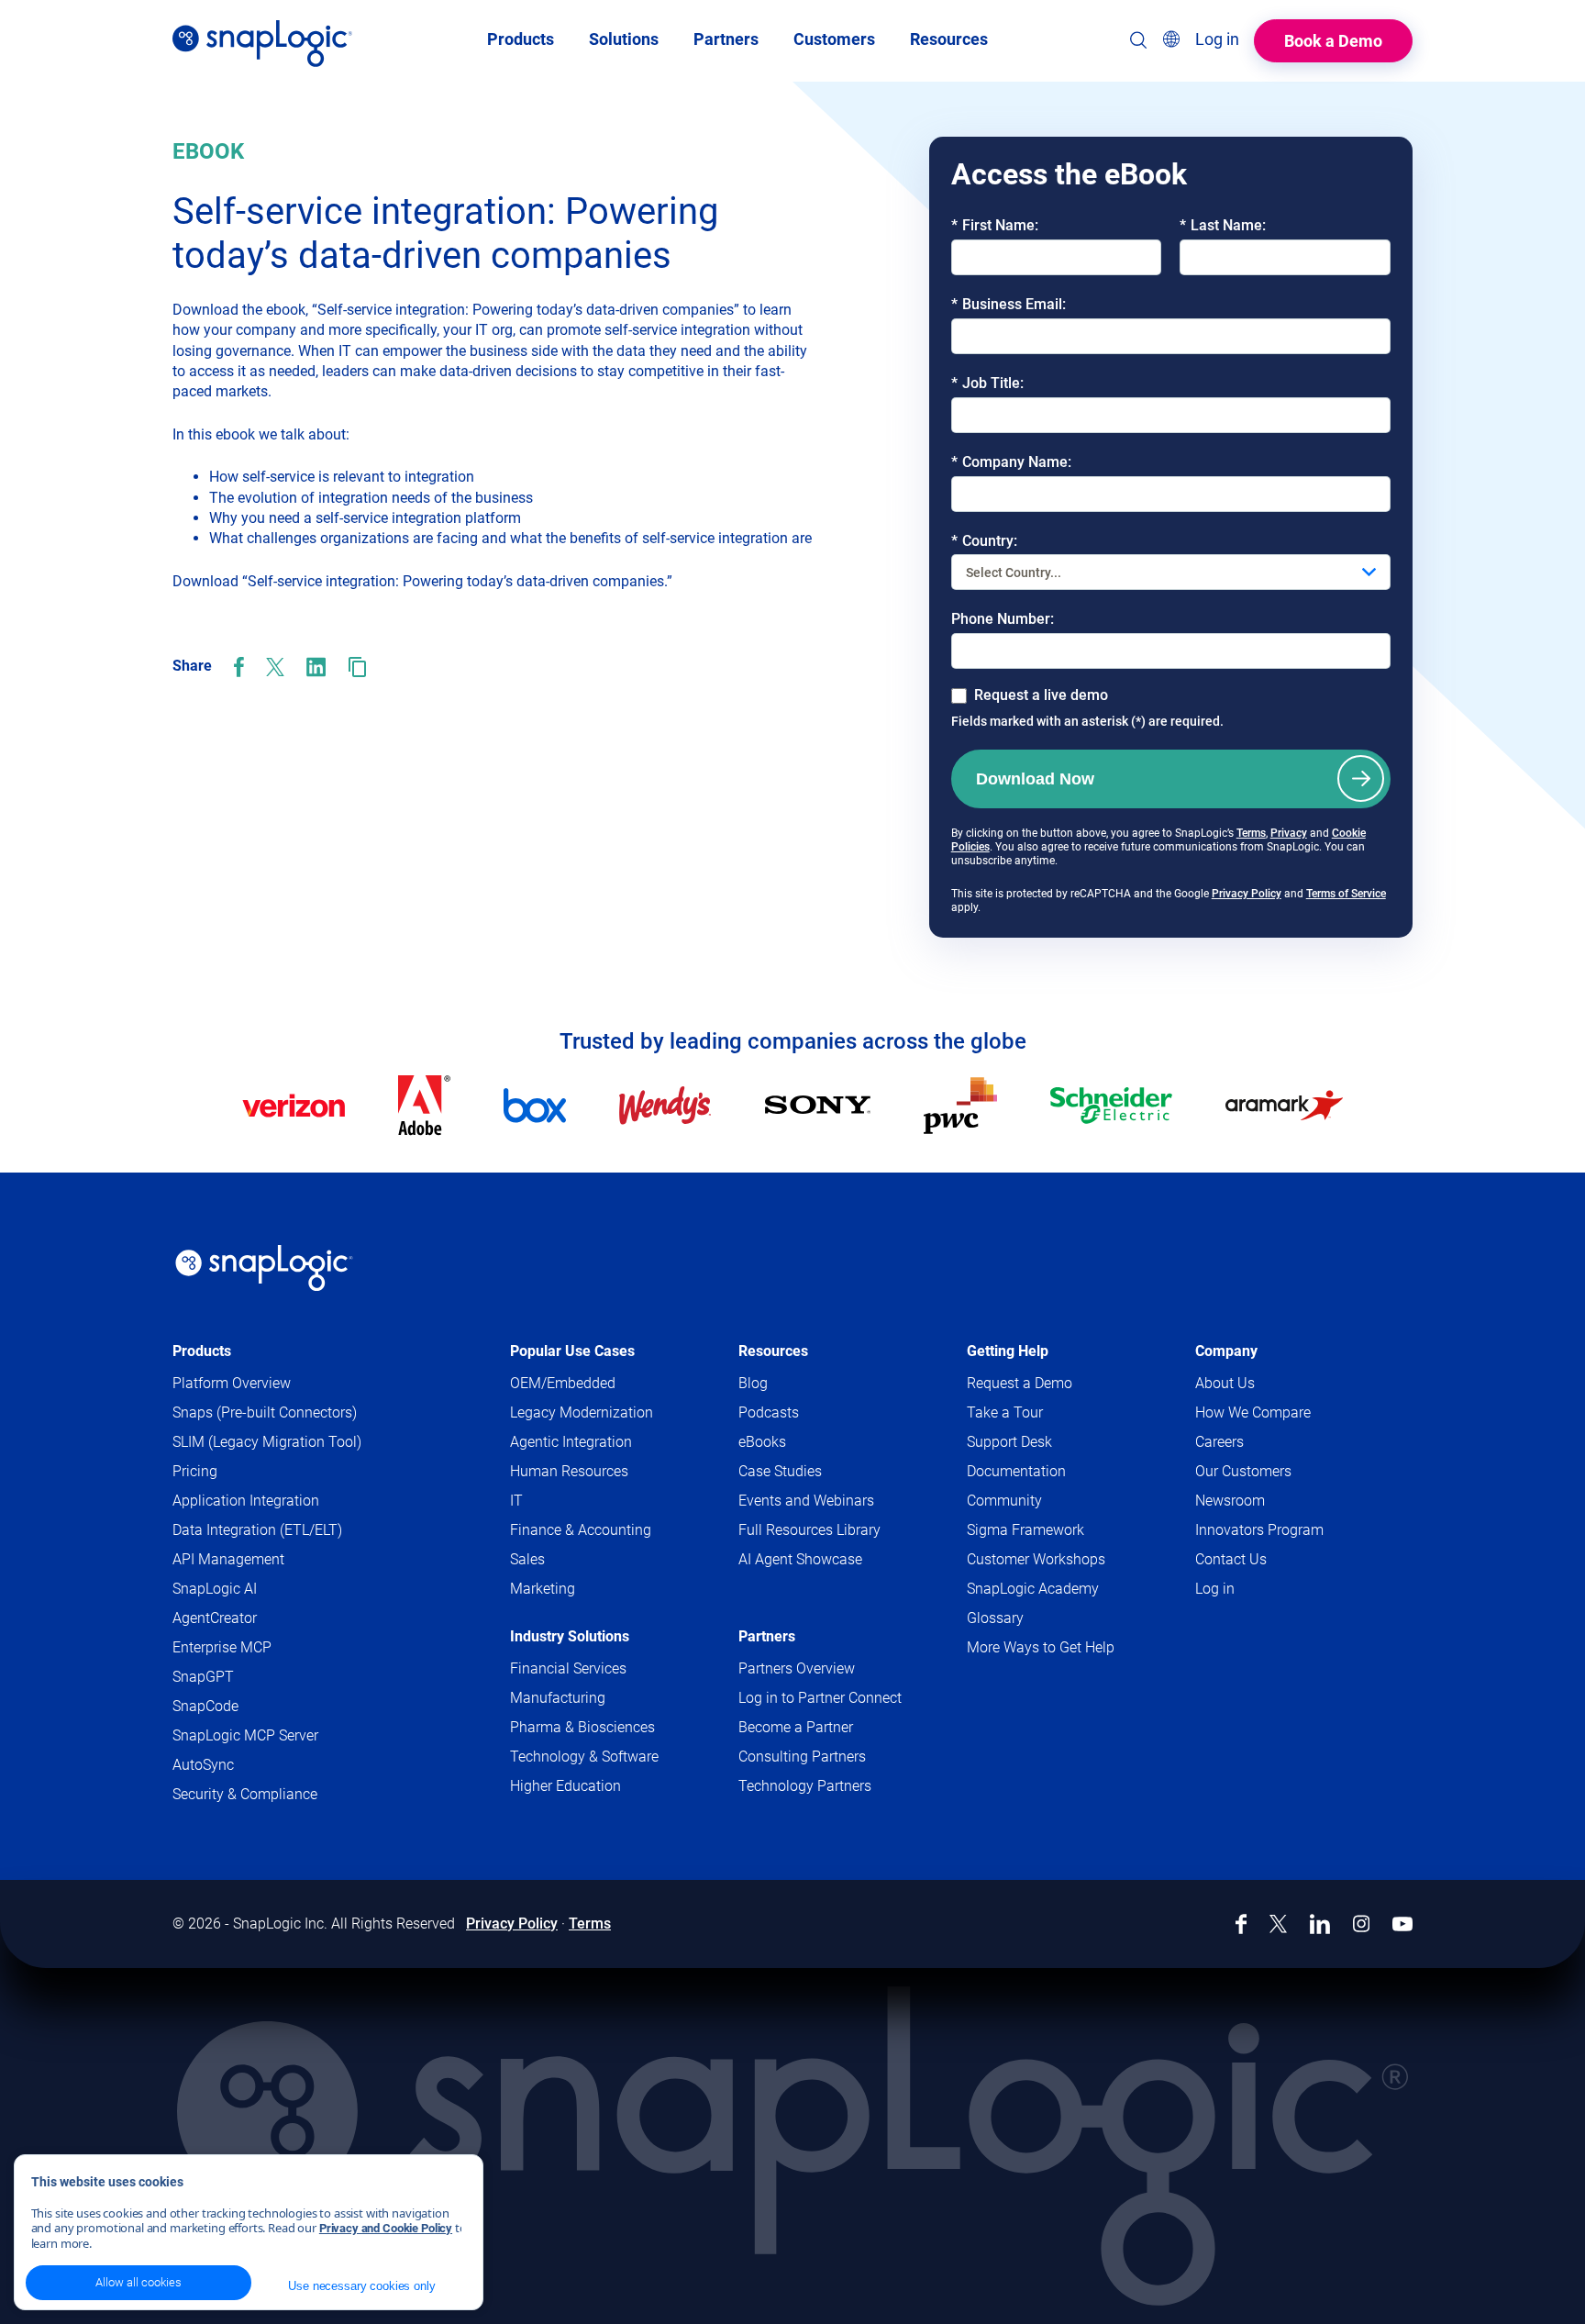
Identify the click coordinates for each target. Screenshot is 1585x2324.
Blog (753, 1383)
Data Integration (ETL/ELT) (257, 1530)
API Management (228, 1559)
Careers (1219, 1442)
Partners (767, 1636)
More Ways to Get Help (1041, 1647)
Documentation (1052, 1472)
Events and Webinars (806, 1501)
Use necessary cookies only (361, 2286)
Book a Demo (1333, 41)
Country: (984, 541)
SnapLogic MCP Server (245, 1735)
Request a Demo (1020, 1383)
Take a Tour (1005, 1412)
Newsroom (1230, 1501)
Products (202, 1351)
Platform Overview (232, 1383)
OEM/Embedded (563, 1383)
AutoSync (203, 1765)
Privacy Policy (1247, 894)
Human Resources (569, 1471)
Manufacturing (558, 1698)
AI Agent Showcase (800, 1559)
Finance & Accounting (581, 1530)
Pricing (195, 1471)
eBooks (762, 1442)
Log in (1215, 1589)
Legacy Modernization (582, 1412)
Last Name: (1223, 225)
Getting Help (1008, 1351)
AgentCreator (215, 1618)
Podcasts (769, 1412)
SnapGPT (203, 1677)
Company (1226, 1351)
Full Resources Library (809, 1530)
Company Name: (1011, 462)
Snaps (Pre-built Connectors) (265, 1412)
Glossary (995, 1618)
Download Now (1035, 779)
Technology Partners (805, 1786)
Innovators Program (1259, 1530)
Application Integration (246, 1501)
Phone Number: (1003, 619)
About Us (1225, 1383)
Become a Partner (796, 1727)
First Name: (995, 225)
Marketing (543, 1589)
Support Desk (1045, 1443)
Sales (527, 1559)
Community (1040, 1501)
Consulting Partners (802, 1757)
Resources (773, 1351)
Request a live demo (1041, 695)
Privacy (1289, 833)
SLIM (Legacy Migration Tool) (267, 1442)
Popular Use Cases (572, 1351)
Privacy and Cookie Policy (386, 2228)
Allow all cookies (139, 2282)
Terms (1251, 833)
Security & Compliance (245, 1794)
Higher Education (565, 1786)
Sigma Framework (1025, 1530)
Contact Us (1231, 1559)
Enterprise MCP (222, 1647)
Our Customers (1243, 1471)
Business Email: (1009, 304)
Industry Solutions (570, 1636)
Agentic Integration (571, 1442)
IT (516, 1501)
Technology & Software (584, 1757)
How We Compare (1253, 1412)
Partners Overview (797, 1668)
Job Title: (987, 383)
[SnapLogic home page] (264, 1268)
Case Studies (780, 1471)
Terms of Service (1346, 894)
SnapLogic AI (215, 1589)
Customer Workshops (1036, 1559)
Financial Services (568, 1668)
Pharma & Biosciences (582, 1727)
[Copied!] (357, 667)
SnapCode (205, 1706)
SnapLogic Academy (1033, 1589)
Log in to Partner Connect (820, 1698)
